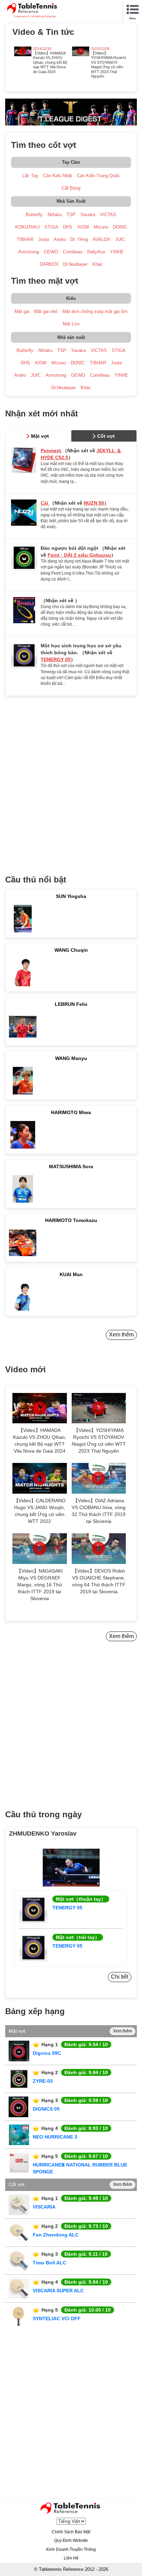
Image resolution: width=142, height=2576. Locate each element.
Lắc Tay (30, 176)
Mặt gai (22, 311)
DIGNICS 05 (46, 2109)
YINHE (117, 252)
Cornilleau (73, 252)
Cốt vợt (106, 436)
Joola (44, 239)
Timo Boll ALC (49, 2263)
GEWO (51, 252)
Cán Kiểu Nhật (58, 176)
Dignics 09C (47, 2053)
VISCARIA (44, 2207)
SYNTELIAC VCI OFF (57, 2319)
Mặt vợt (40, 436)
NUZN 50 (94, 503)
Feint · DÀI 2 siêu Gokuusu (79, 555)
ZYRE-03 (43, 2081)
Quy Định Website (71, 2540)
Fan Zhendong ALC (56, 2235)
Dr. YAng (79, 239)
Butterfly (34, 215)
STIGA (51, 227)
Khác (98, 264)
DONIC (120, 227)
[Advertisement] (71, 782)
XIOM (83, 227)
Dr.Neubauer (75, 264)
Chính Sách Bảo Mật (71, 2532)
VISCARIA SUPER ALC (58, 2291)
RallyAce (96, 252)
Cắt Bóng (71, 188)
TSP (71, 215)
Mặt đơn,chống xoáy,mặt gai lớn (95, 311)
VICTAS (108, 215)
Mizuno (101, 227)
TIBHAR (25, 239)
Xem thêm (121, 1335)
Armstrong (29, 252)
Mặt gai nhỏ (46, 311)
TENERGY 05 (56, 659)
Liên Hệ (71, 2558)
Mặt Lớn (71, 324)
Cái (45, 503)
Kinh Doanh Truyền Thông (71, 2549)
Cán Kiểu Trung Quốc (98, 176)
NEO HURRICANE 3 (55, 2137)
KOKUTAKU (27, 227)
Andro (60, 239)
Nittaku (55, 215)
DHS (68, 227)
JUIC (120, 239)
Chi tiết (120, 1977)
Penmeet (52, 451)
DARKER (49, 264)
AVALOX (102, 239)
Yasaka (88, 215)
